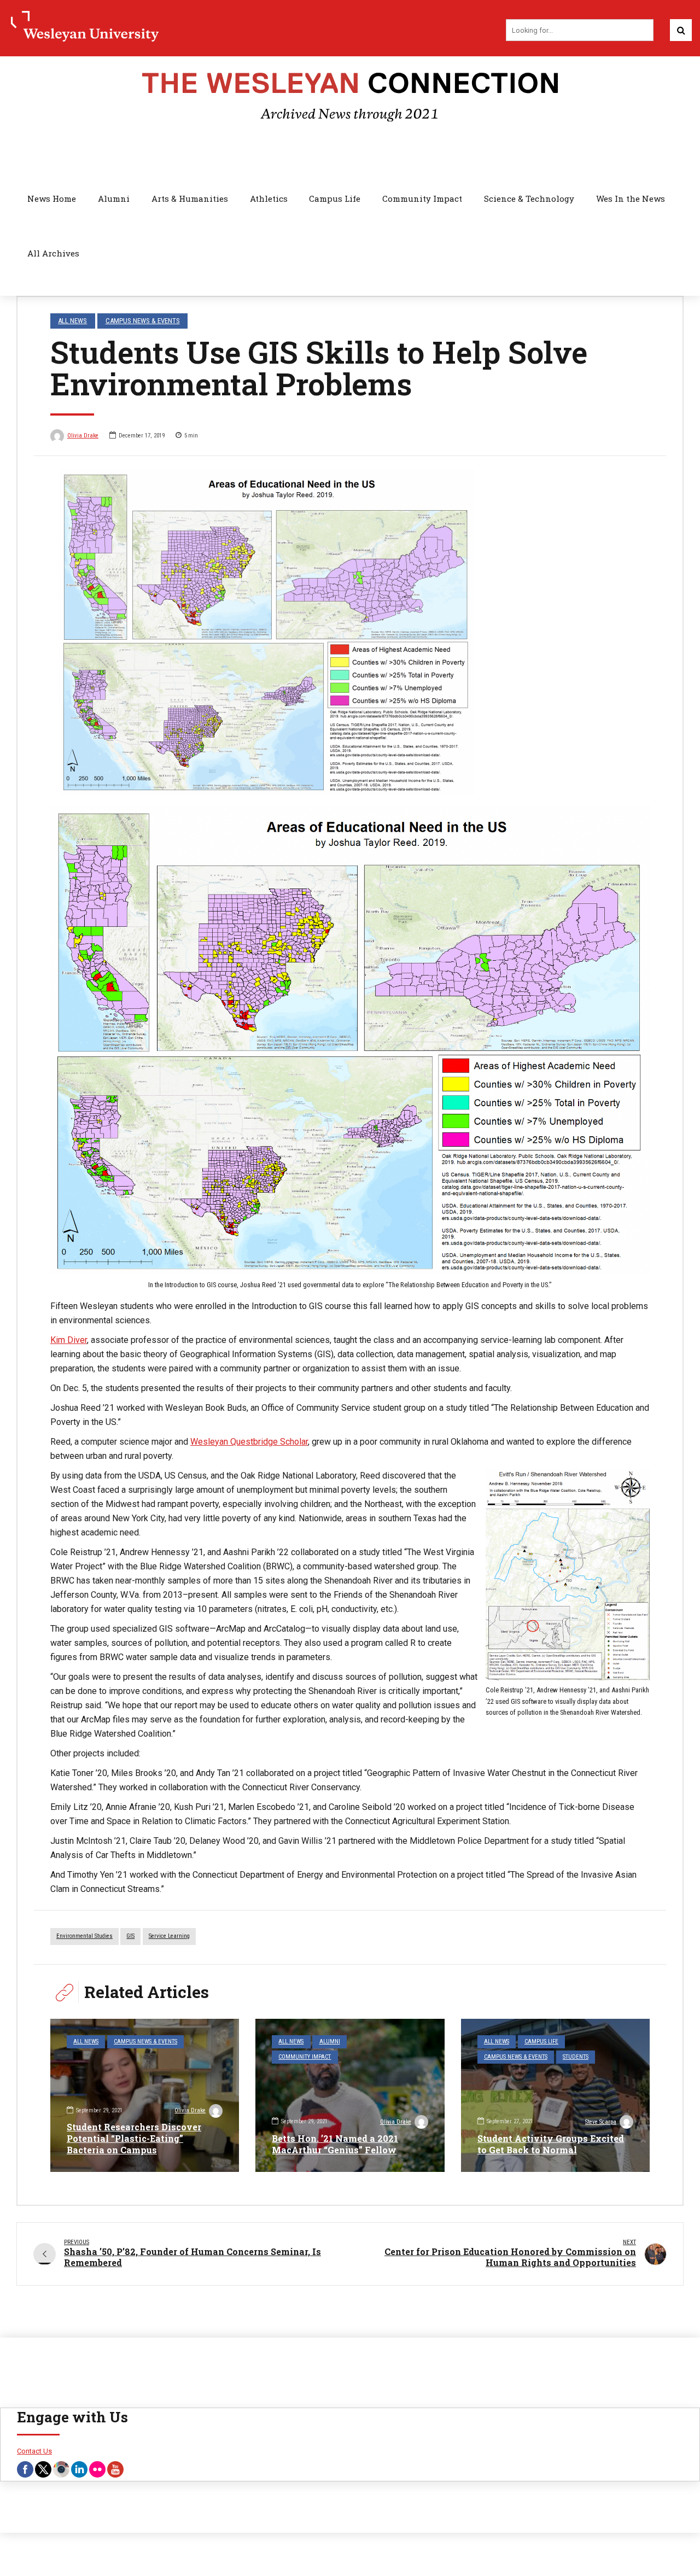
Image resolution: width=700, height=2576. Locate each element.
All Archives (53, 253)
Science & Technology (529, 198)
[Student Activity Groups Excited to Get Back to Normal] (555, 2095)
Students (576, 2057)
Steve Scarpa (601, 2122)
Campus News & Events (143, 321)
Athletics (269, 198)
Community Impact (422, 198)
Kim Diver (69, 1340)
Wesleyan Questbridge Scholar (249, 1442)
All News (72, 321)
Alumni (114, 198)
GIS (130, 1936)
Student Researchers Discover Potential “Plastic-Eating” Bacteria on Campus (134, 2138)
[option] (350, 632)
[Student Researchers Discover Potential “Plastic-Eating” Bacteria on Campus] (145, 2095)
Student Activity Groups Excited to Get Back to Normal (551, 2144)
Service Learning (169, 1936)
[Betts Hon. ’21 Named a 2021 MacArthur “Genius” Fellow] (350, 2095)
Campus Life (335, 198)
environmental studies (84, 1936)
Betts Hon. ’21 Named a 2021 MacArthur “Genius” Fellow (335, 2144)
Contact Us (34, 2451)
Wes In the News (631, 198)
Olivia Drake (83, 436)
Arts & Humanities (190, 198)
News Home (52, 198)
